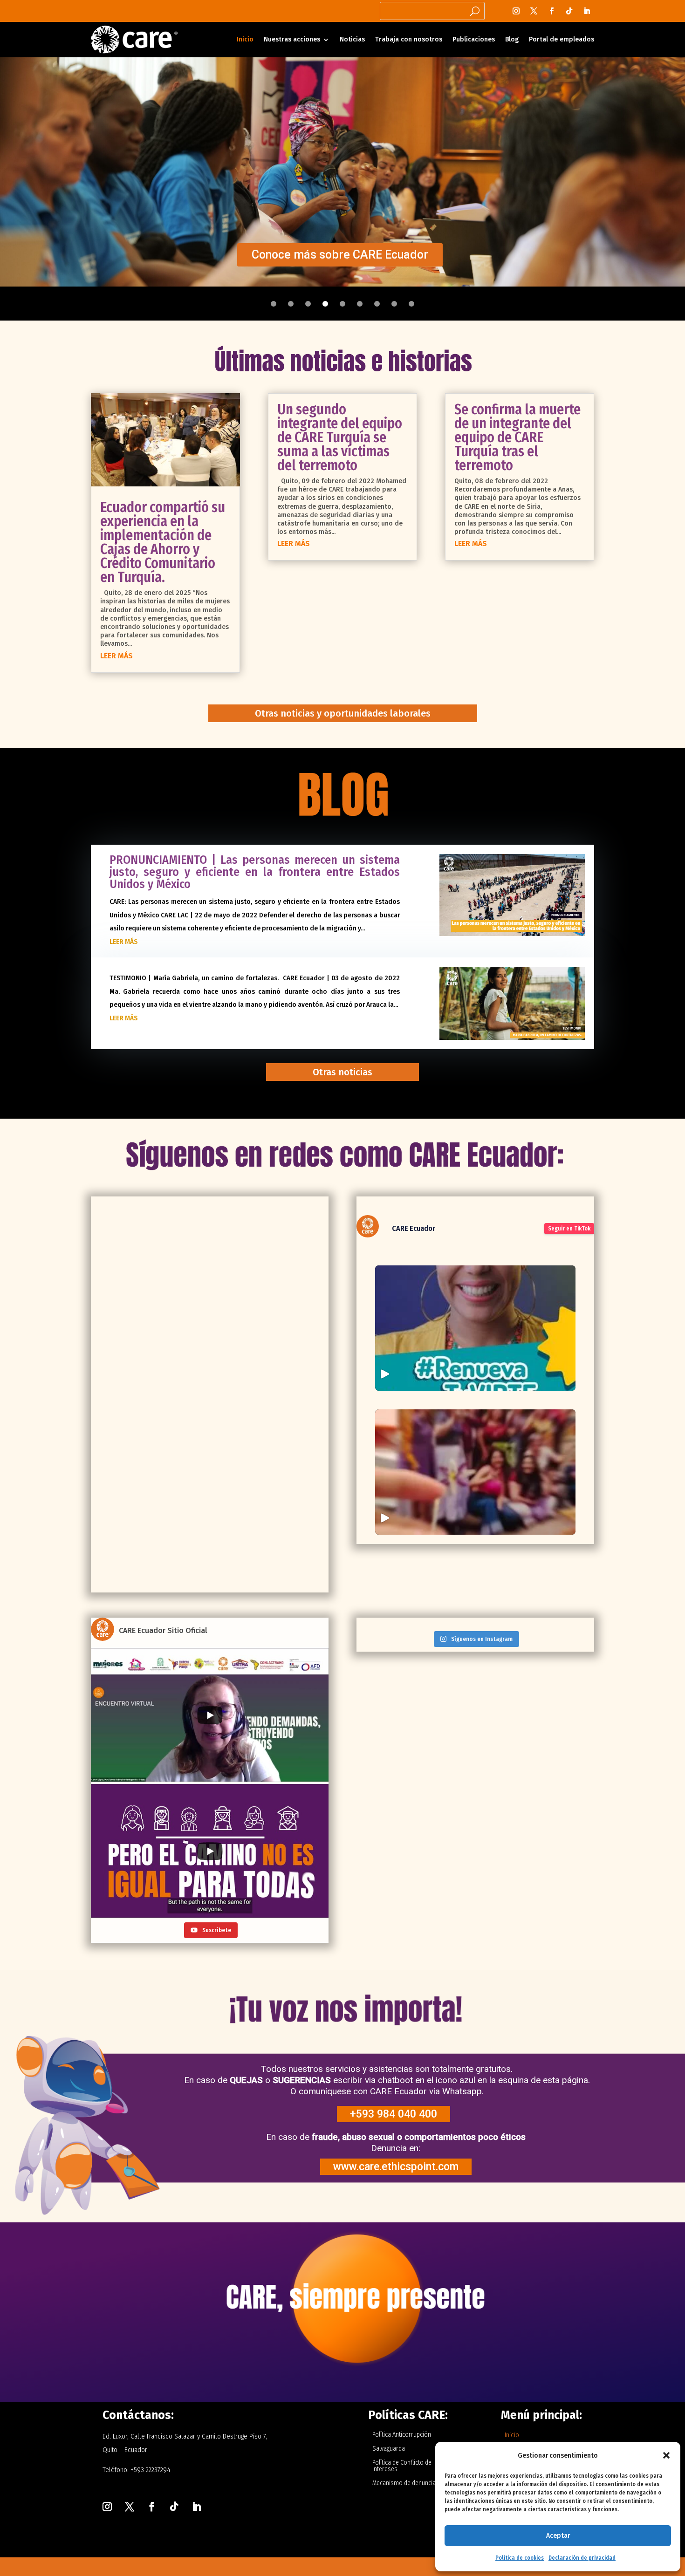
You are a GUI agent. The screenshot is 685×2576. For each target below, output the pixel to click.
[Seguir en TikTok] (569, 11)
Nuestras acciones (292, 39)
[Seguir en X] (534, 11)
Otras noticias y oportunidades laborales (343, 713)
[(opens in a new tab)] (154, 1204)
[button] (666, 2455)
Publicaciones (474, 39)
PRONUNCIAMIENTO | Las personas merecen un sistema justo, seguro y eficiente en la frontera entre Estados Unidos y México (255, 872)
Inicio (245, 39)
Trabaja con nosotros (409, 39)
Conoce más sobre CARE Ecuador (340, 255)
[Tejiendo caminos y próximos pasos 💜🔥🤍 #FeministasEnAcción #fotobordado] (475, 1472)
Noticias (352, 39)
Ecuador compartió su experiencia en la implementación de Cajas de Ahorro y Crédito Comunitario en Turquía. (163, 542)
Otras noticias (342, 1072)
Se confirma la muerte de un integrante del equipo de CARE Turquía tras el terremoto (517, 437)
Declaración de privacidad (582, 2558)
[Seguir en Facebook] (552, 11)
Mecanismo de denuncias (406, 2484)
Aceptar (558, 2535)
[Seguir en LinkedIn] (587, 11)
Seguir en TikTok (569, 1229)
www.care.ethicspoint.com (396, 2167)
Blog (512, 39)
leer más (116, 656)
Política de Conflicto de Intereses (402, 2466)
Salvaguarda (389, 2449)
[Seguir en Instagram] (516, 11)
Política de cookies (520, 2558)
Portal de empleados (562, 39)
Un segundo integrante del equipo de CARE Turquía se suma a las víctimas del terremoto (340, 437)
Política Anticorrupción (402, 2435)
